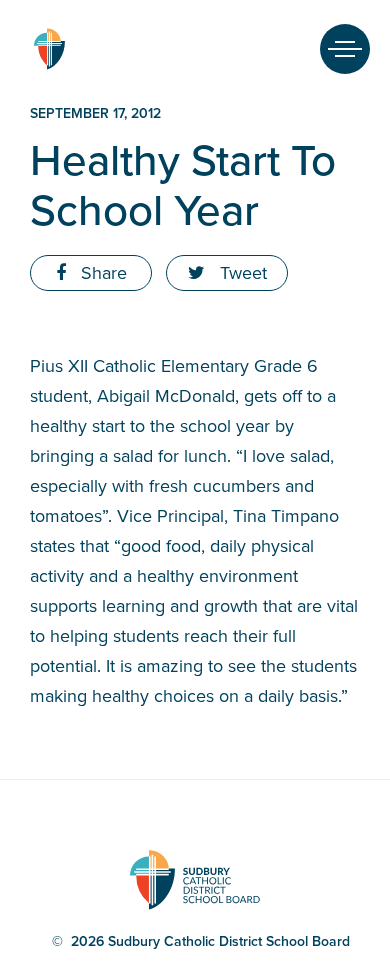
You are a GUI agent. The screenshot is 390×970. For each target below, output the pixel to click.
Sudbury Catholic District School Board (49, 49)
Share (101, 273)
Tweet (241, 273)
